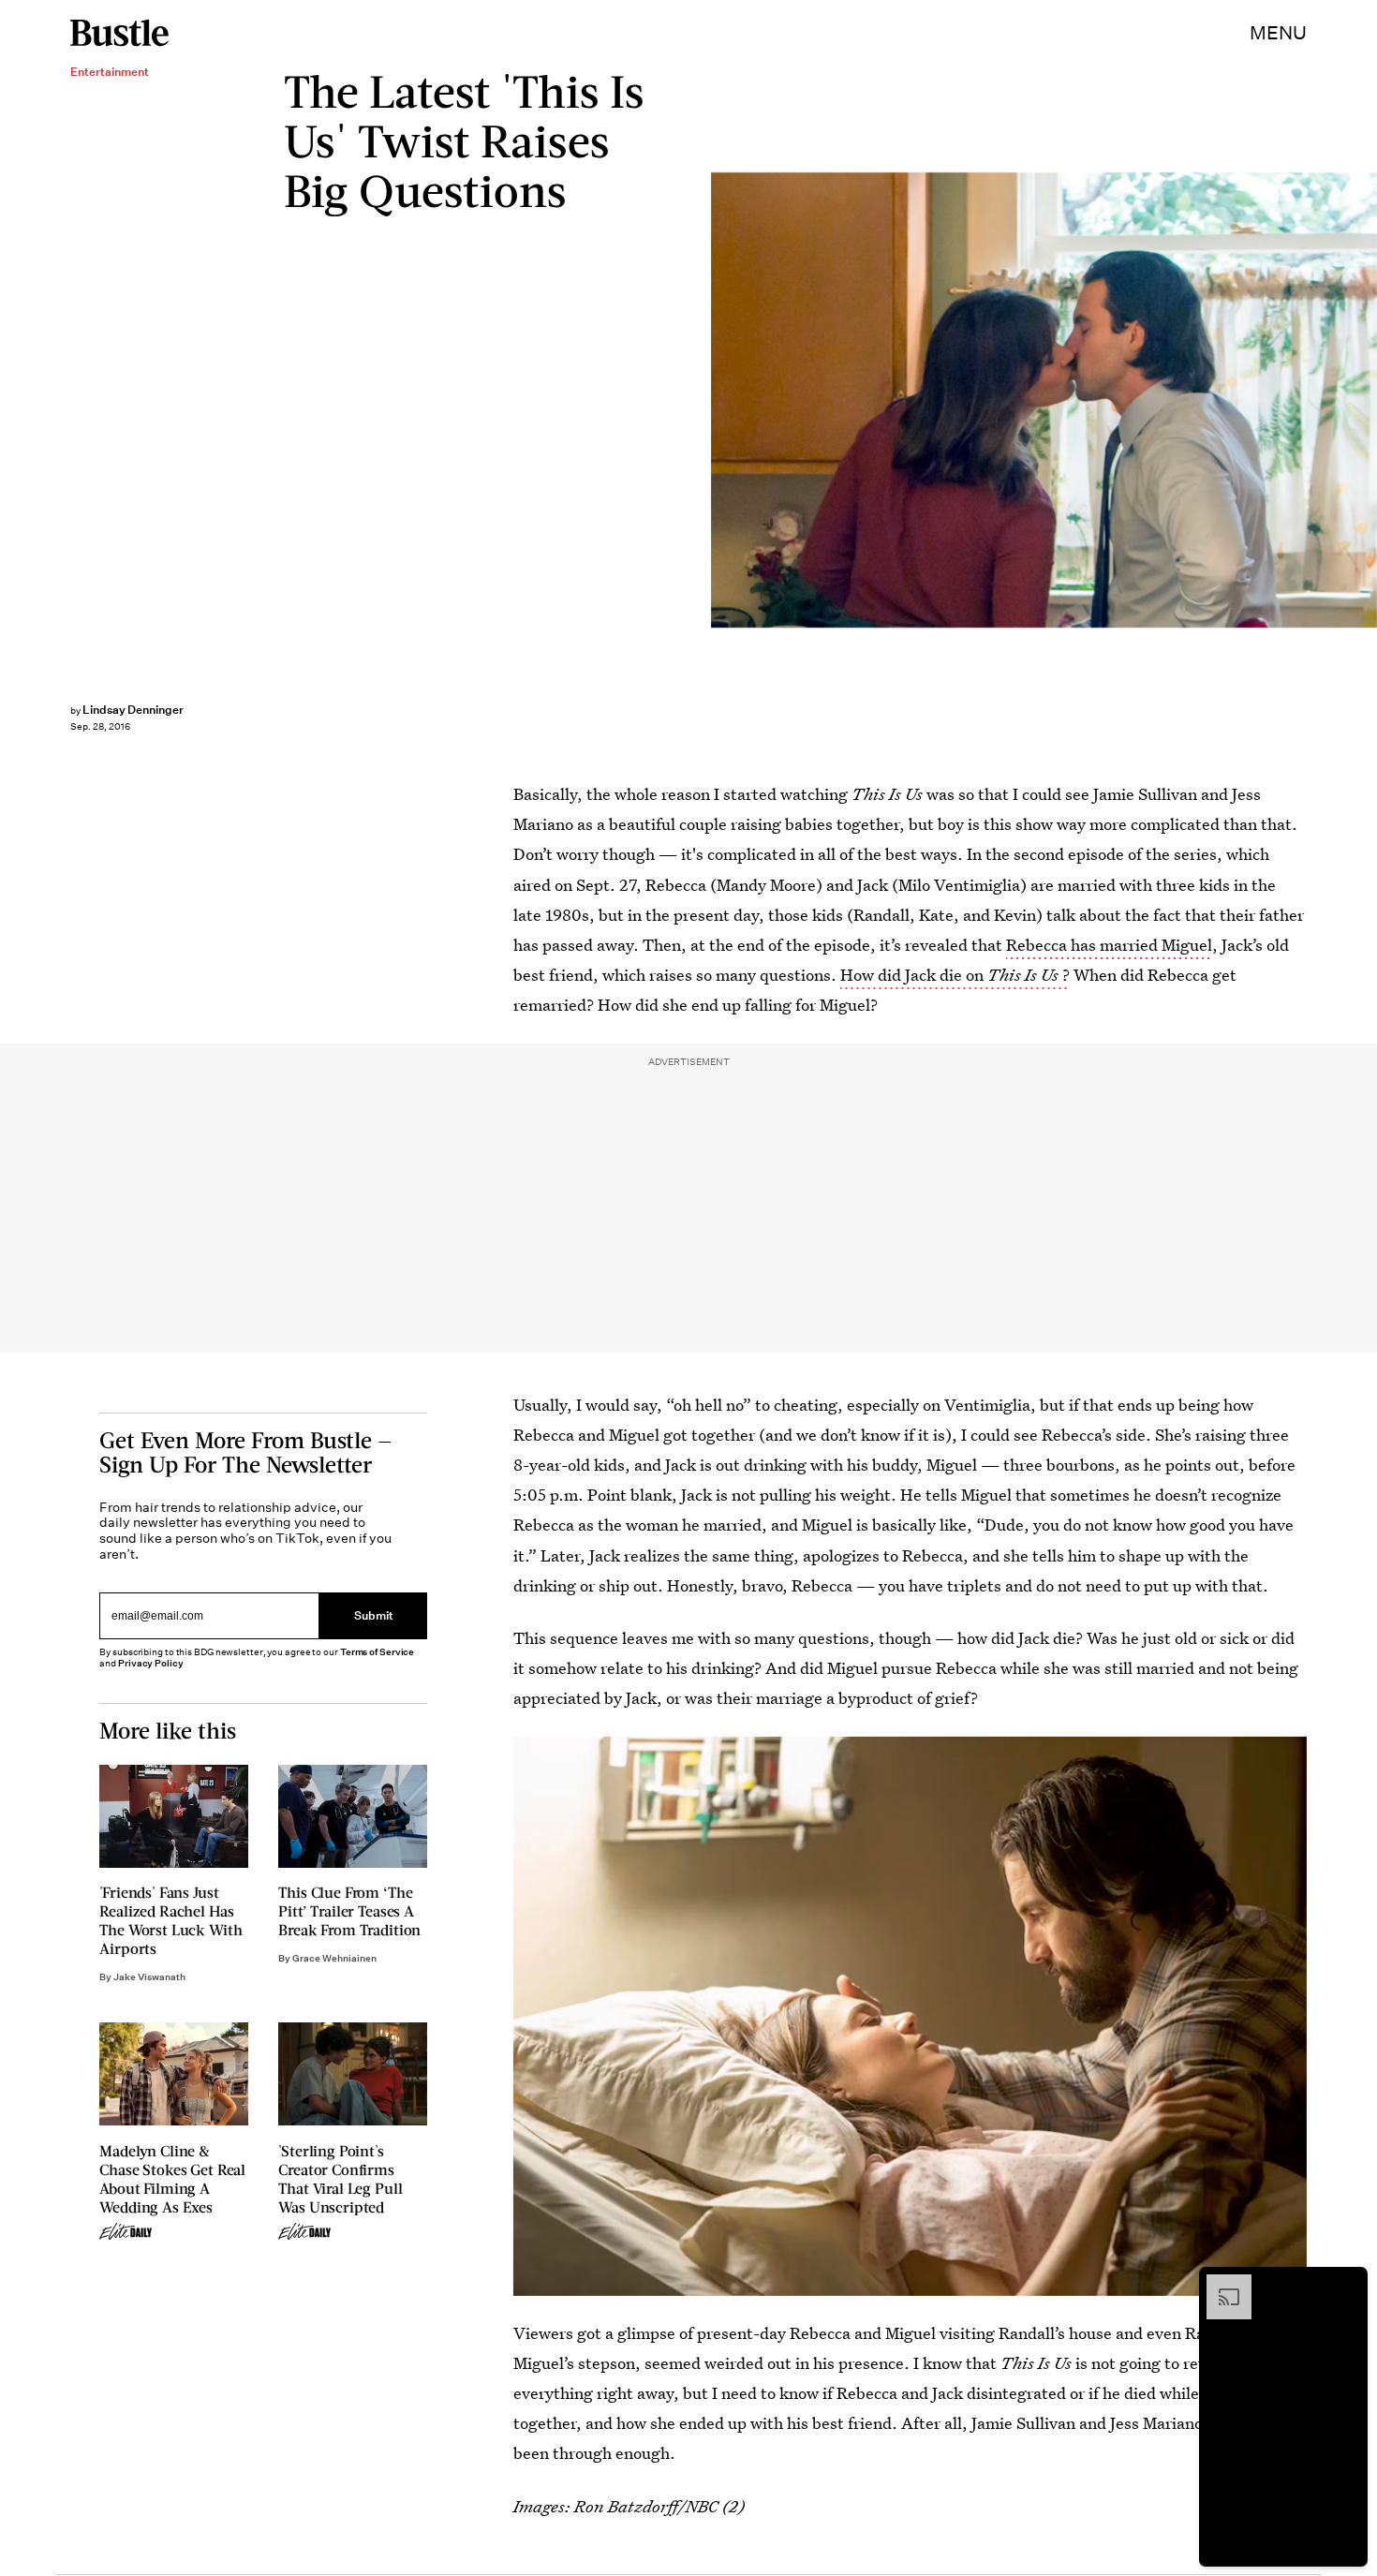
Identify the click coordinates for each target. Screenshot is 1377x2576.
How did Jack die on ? (955, 975)
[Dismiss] (1347, 2284)
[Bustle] (119, 33)
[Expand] (1220, 2284)
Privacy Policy (151, 1663)
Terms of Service (377, 1652)
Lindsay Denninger (133, 710)
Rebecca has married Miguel (1109, 945)
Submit (374, 1615)
